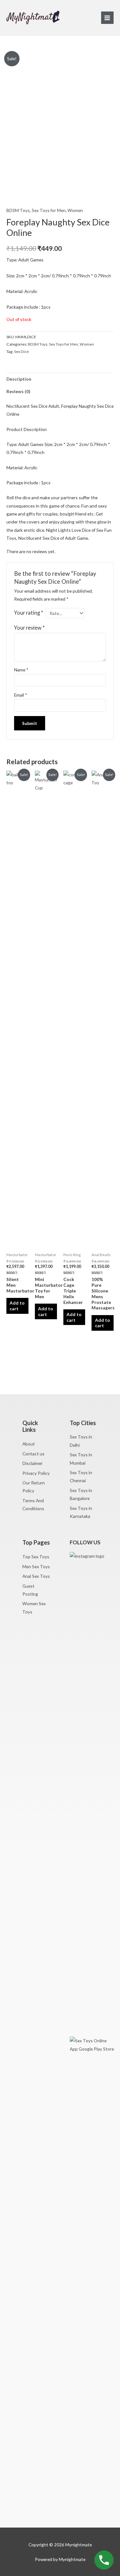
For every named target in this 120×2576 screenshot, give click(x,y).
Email (21, 695)
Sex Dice (21, 351)
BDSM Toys (18, 210)
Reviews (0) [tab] (18, 391)
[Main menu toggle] (107, 18)
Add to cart (17, 1306)
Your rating (29, 613)
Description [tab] (19, 379)
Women (75, 210)
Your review (29, 628)
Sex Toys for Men (49, 210)
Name (21, 670)
